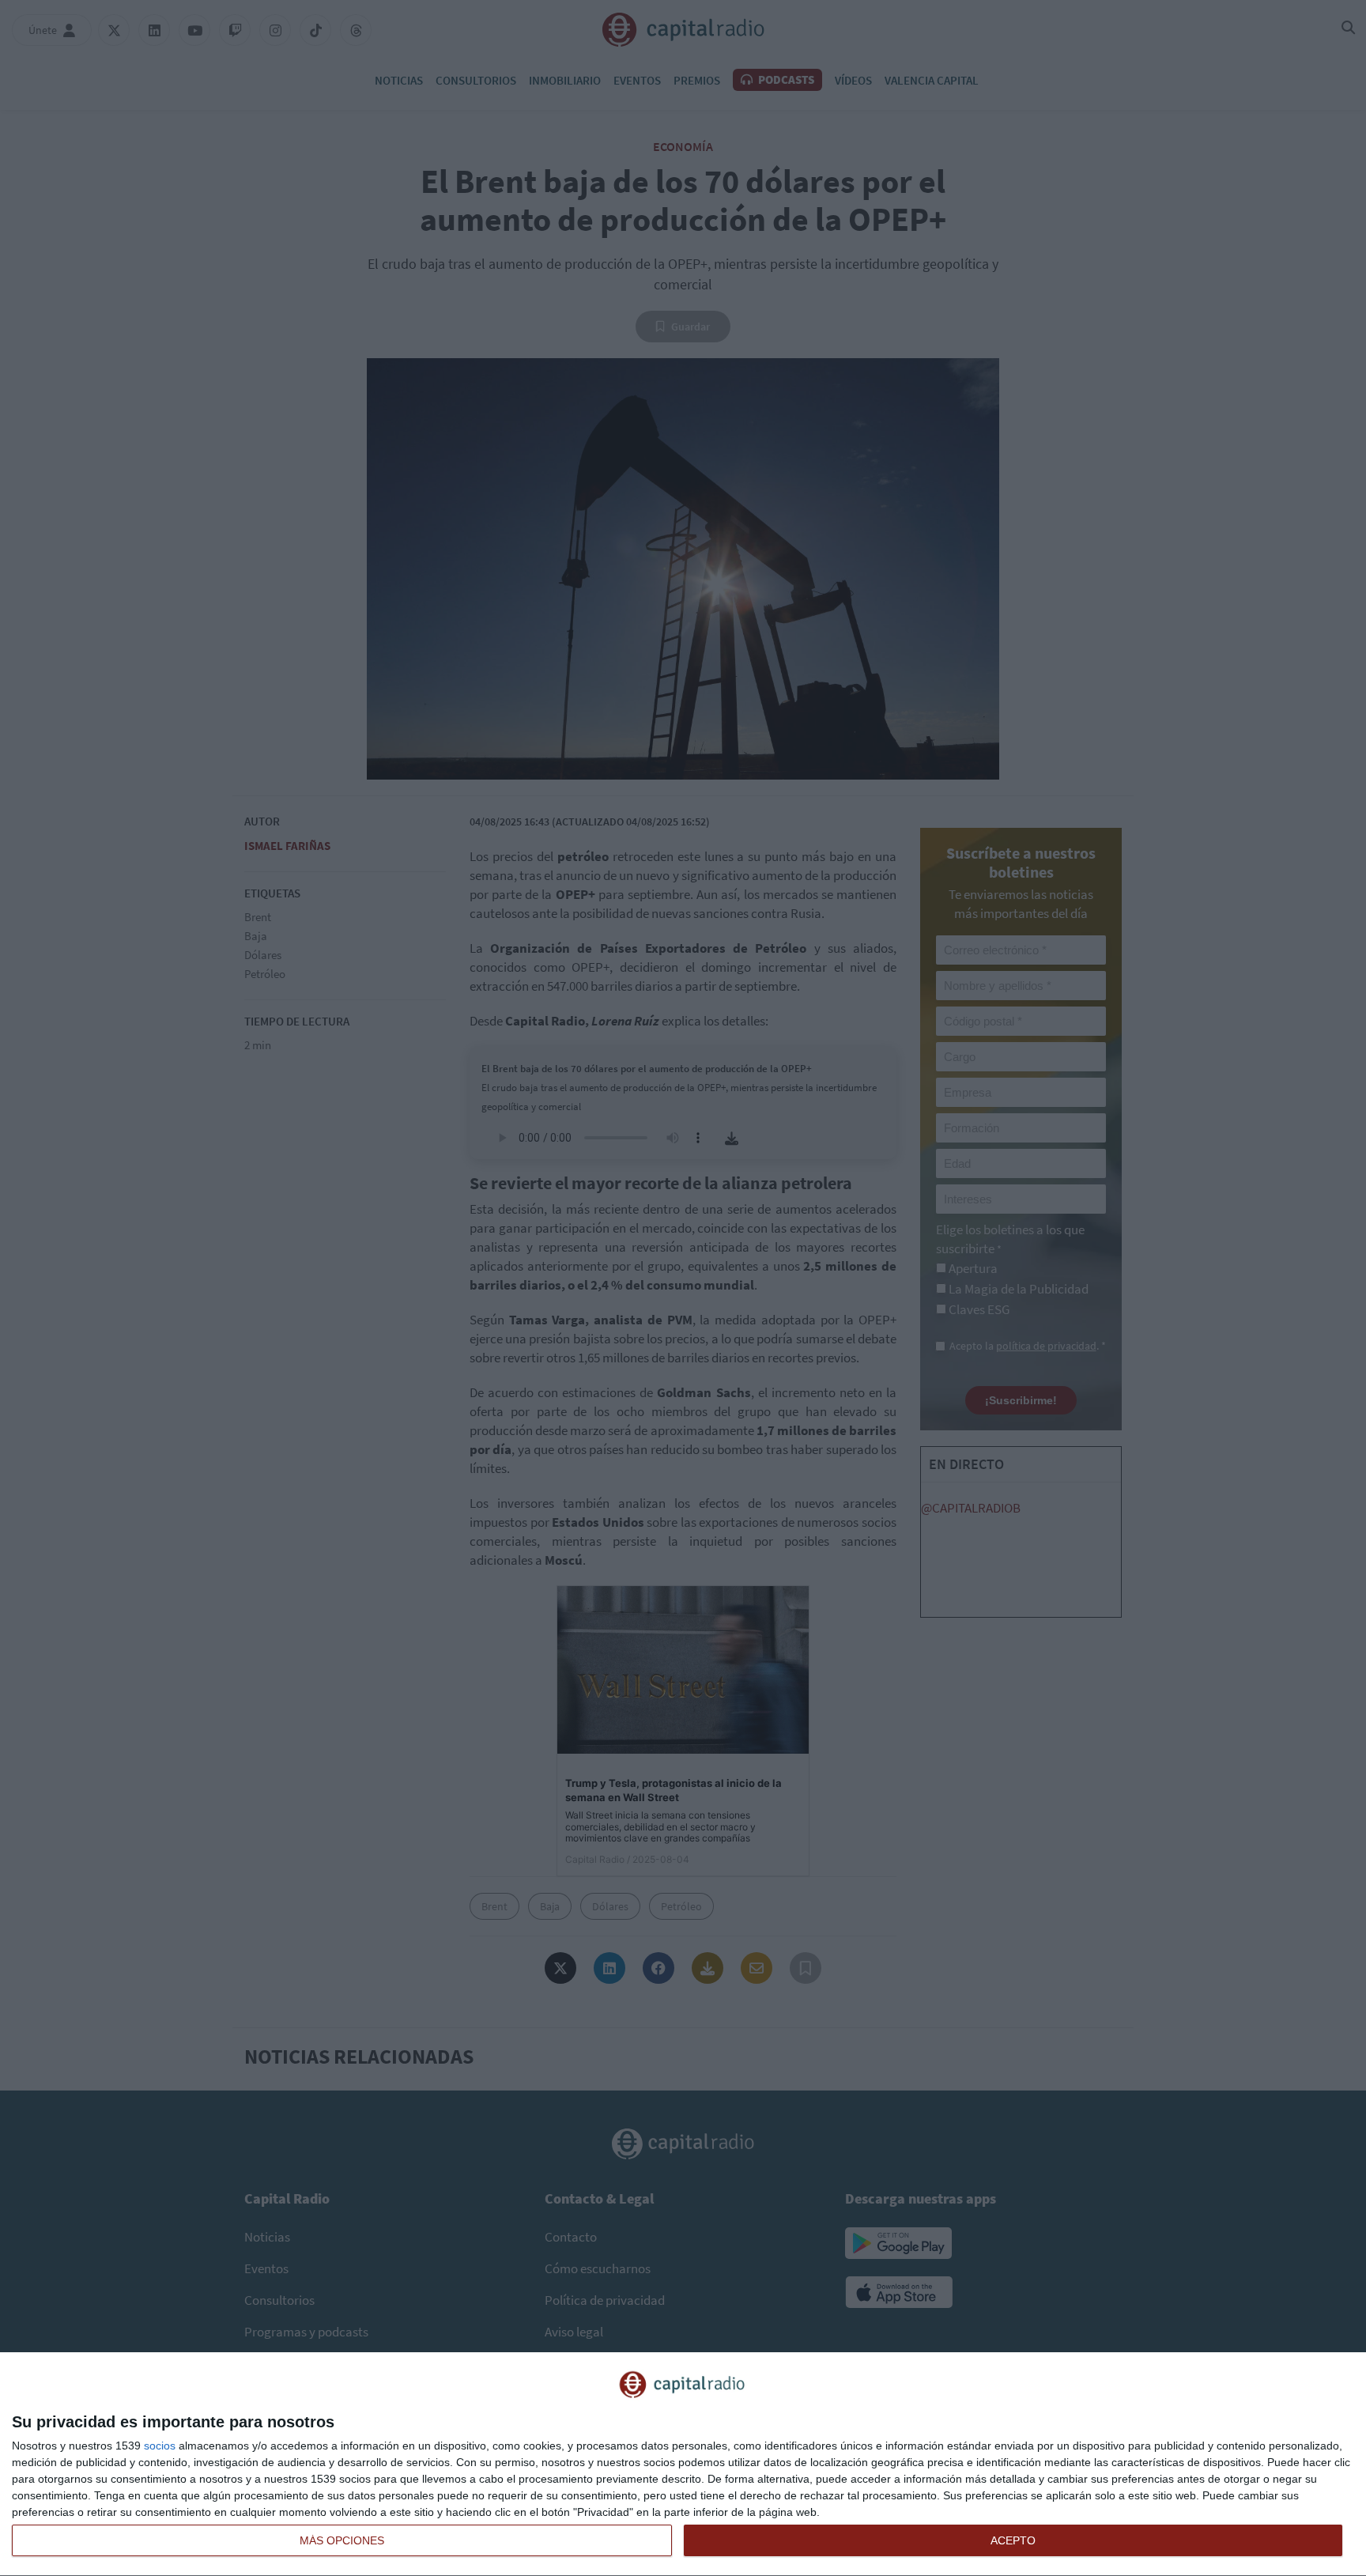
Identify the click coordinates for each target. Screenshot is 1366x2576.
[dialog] (683, 2465)
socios (160, 2446)
